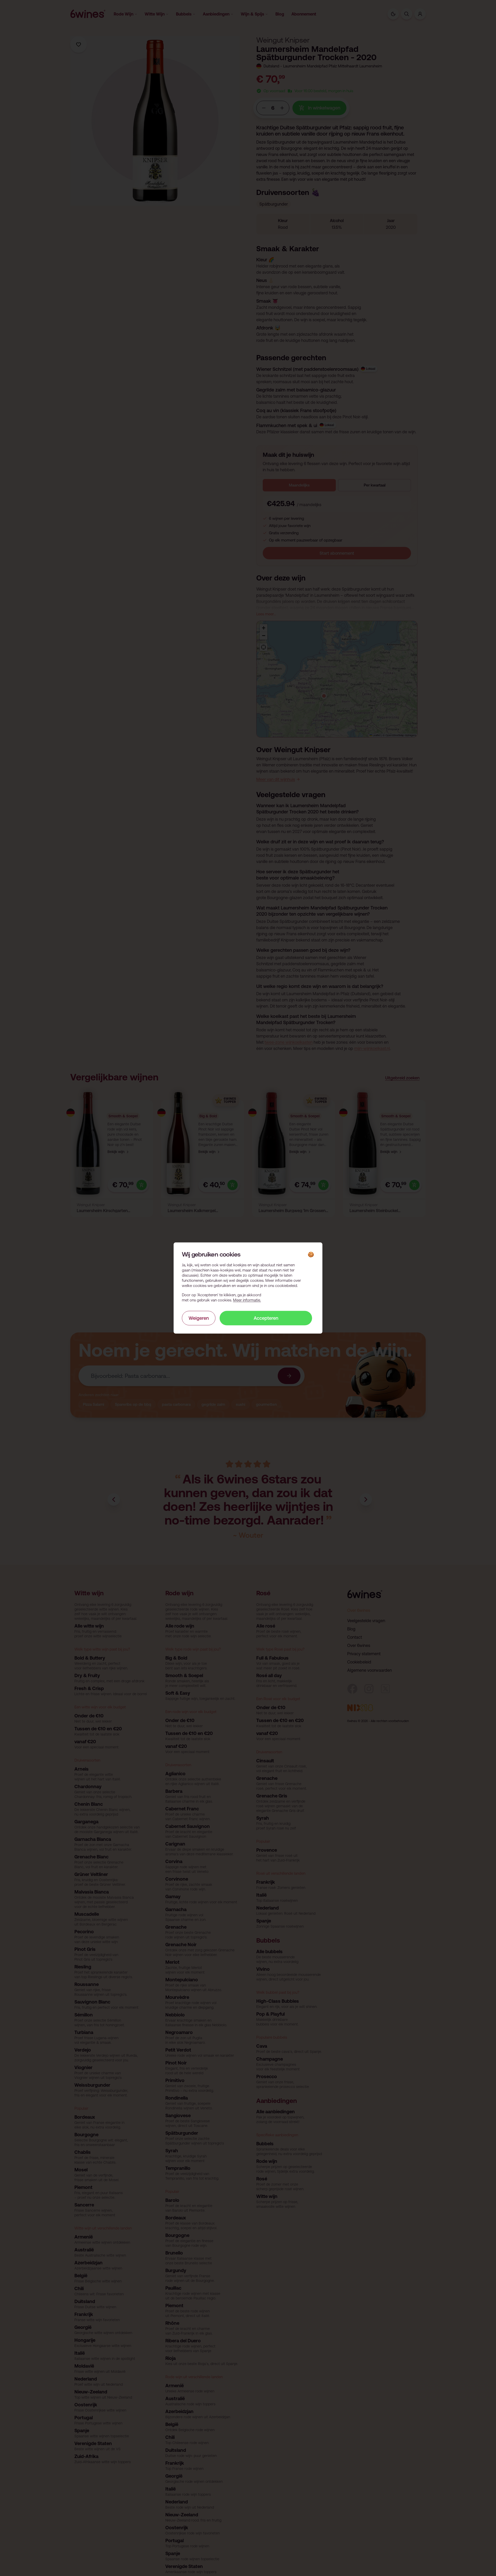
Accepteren (266, 1318)
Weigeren (199, 1318)
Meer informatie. (247, 1300)
